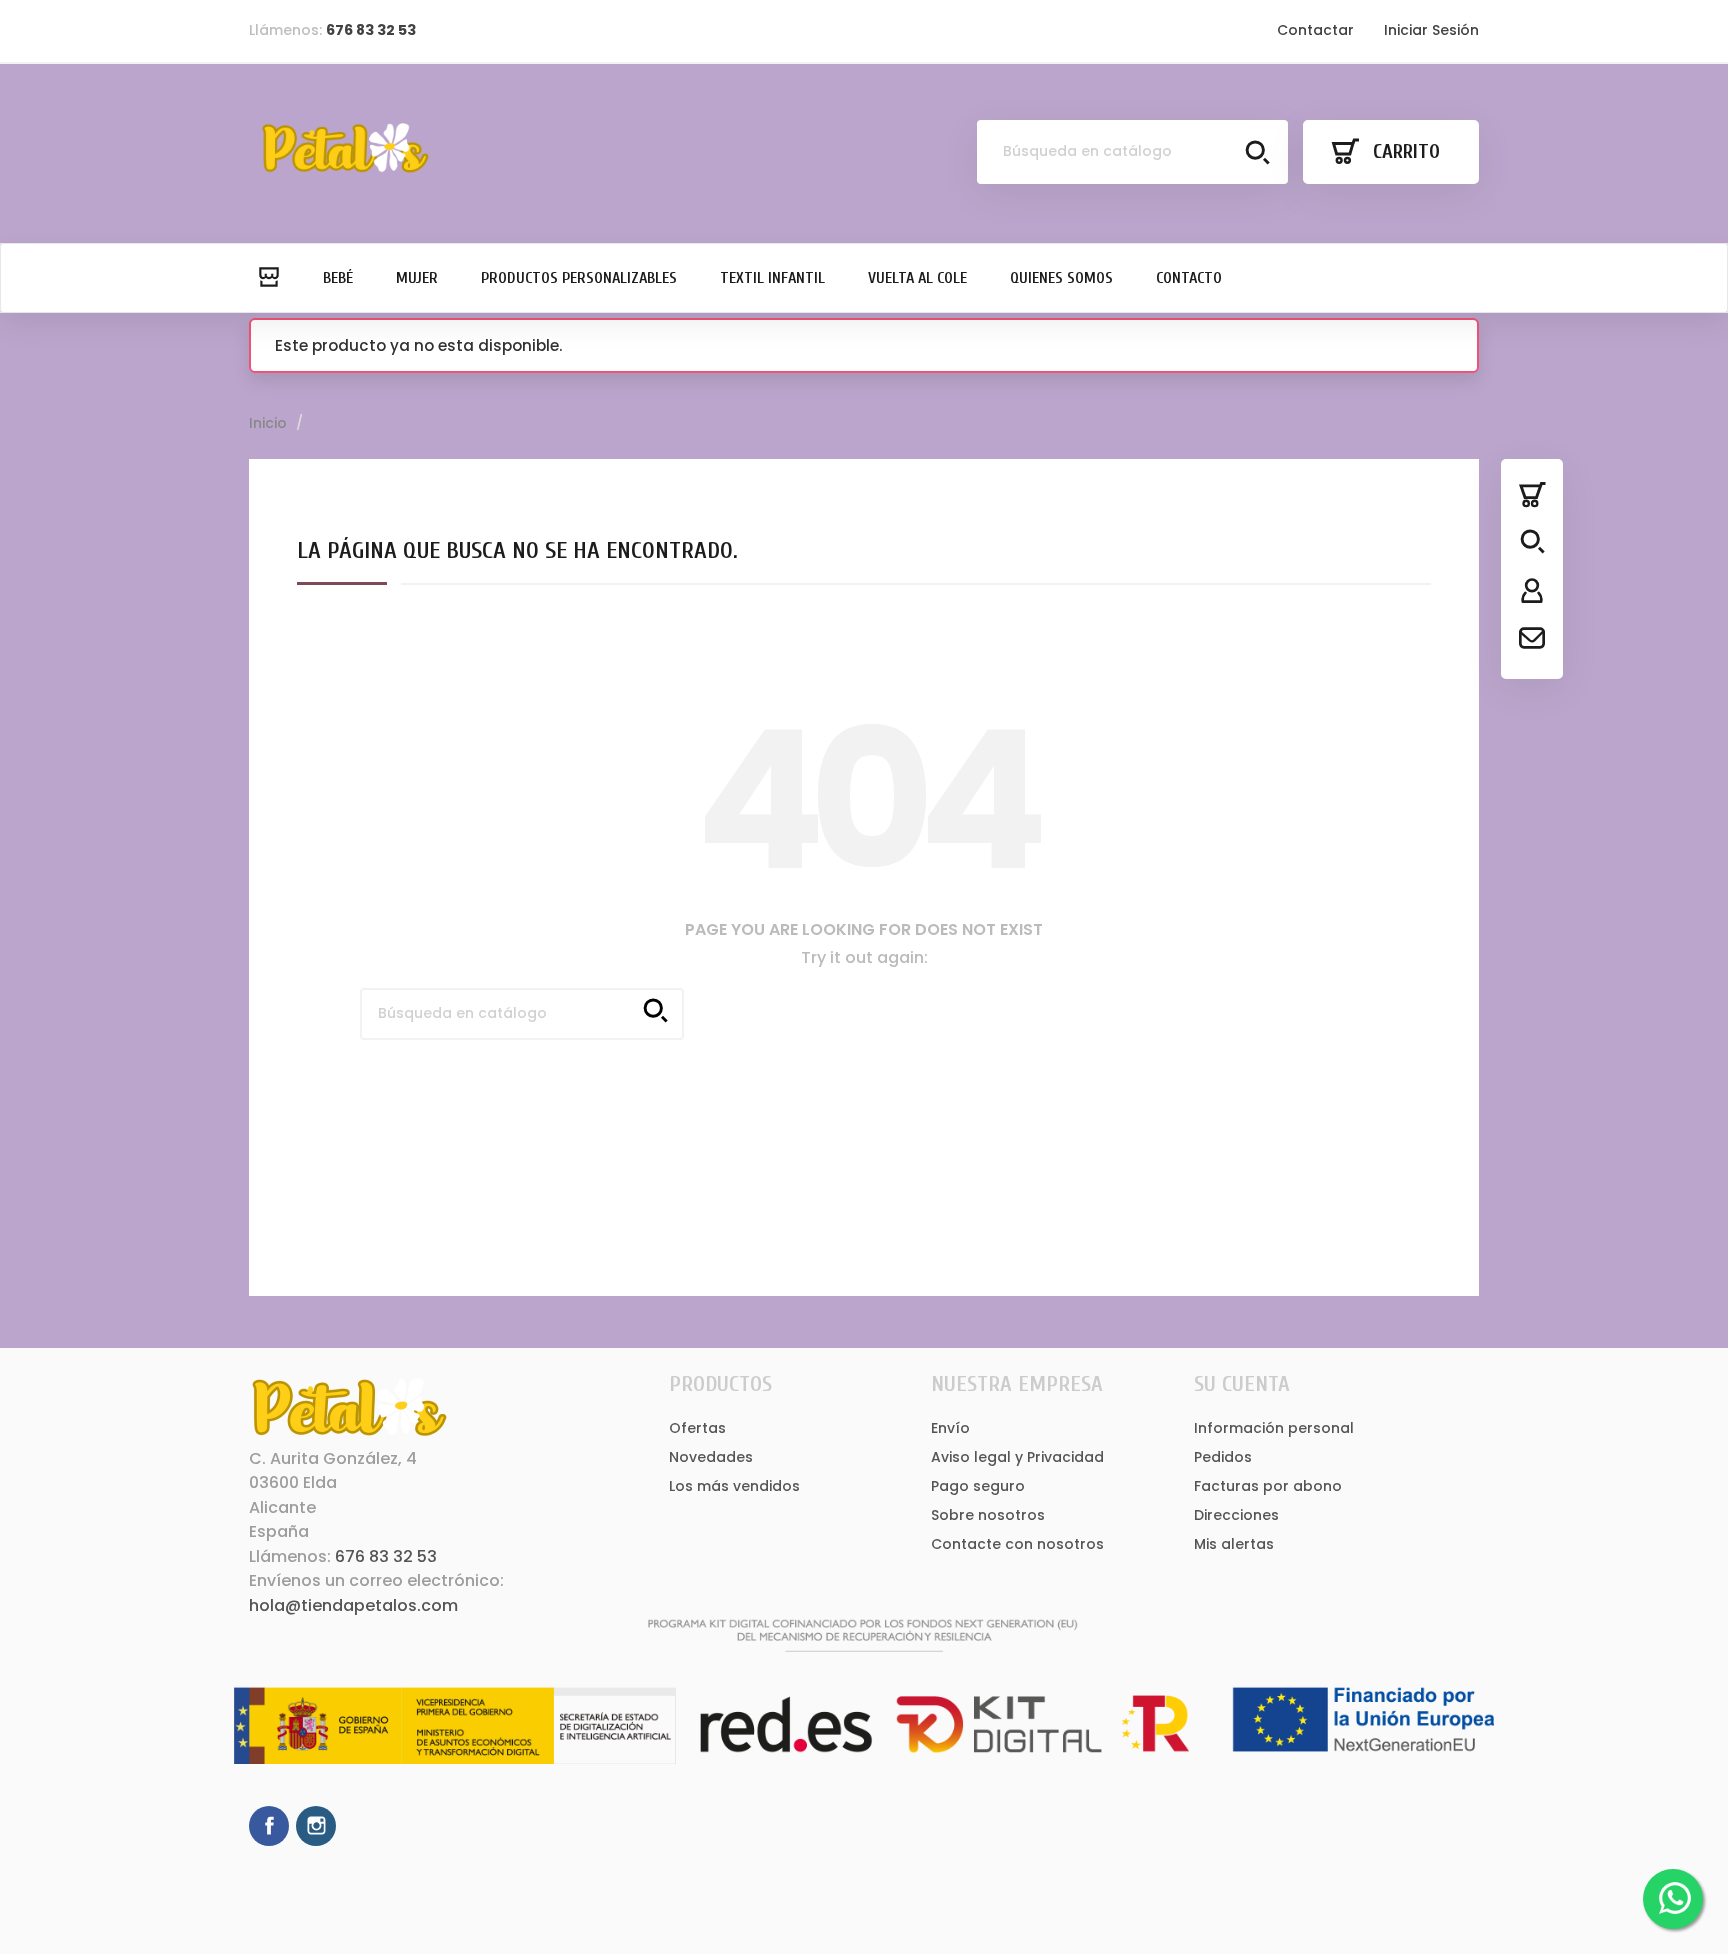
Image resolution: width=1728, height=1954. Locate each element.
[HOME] (268, 278)
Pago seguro (978, 1486)
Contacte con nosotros (1017, 1544)
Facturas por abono (1268, 1486)
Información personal (1274, 1428)
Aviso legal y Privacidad (1017, 1457)
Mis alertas (1234, 1544)
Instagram (316, 1826)
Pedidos (1223, 1457)
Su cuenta (1242, 1384)
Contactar (1315, 30)
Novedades (711, 1457)
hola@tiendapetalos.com (353, 1605)
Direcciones (1236, 1515)
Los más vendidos (734, 1486)
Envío (950, 1428)
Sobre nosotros (988, 1515)
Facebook (269, 1826)
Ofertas (697, 1428)
